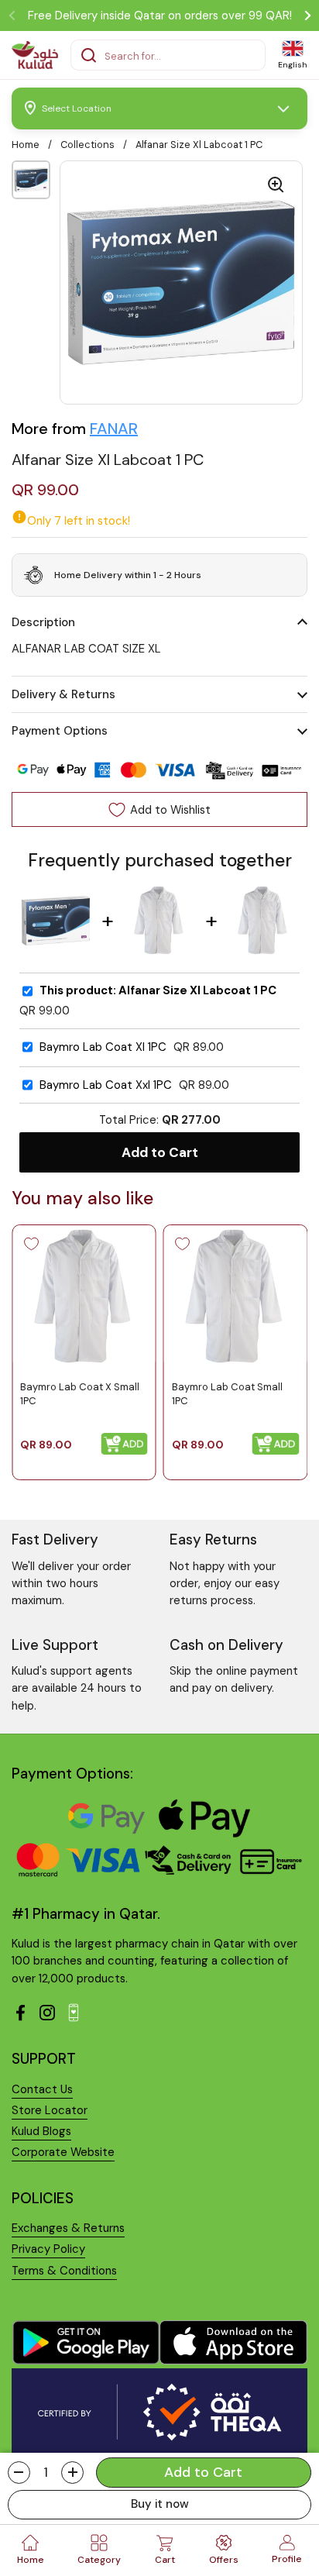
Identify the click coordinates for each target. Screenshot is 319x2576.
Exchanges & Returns (68, 2228)
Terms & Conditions (64, 2271)
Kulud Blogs (41, 2131)
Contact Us (42, 2089)
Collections (87, 145)
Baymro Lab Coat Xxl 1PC (106, 1085)
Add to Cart (160, 1152)
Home (26, 145)
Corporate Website (63, 2152)
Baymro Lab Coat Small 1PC (227, 1394)
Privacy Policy (48, 2249)
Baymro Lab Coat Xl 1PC (103, 1047)
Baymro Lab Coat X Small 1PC (80, 1394)
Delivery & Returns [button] (63, 694)
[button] (19, 2473)
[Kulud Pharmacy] (35, 55)
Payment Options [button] (60, 731)
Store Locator (50, 2110)
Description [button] (43, 622)
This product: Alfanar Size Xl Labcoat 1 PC (158, 991)
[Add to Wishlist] (31, 1244)
